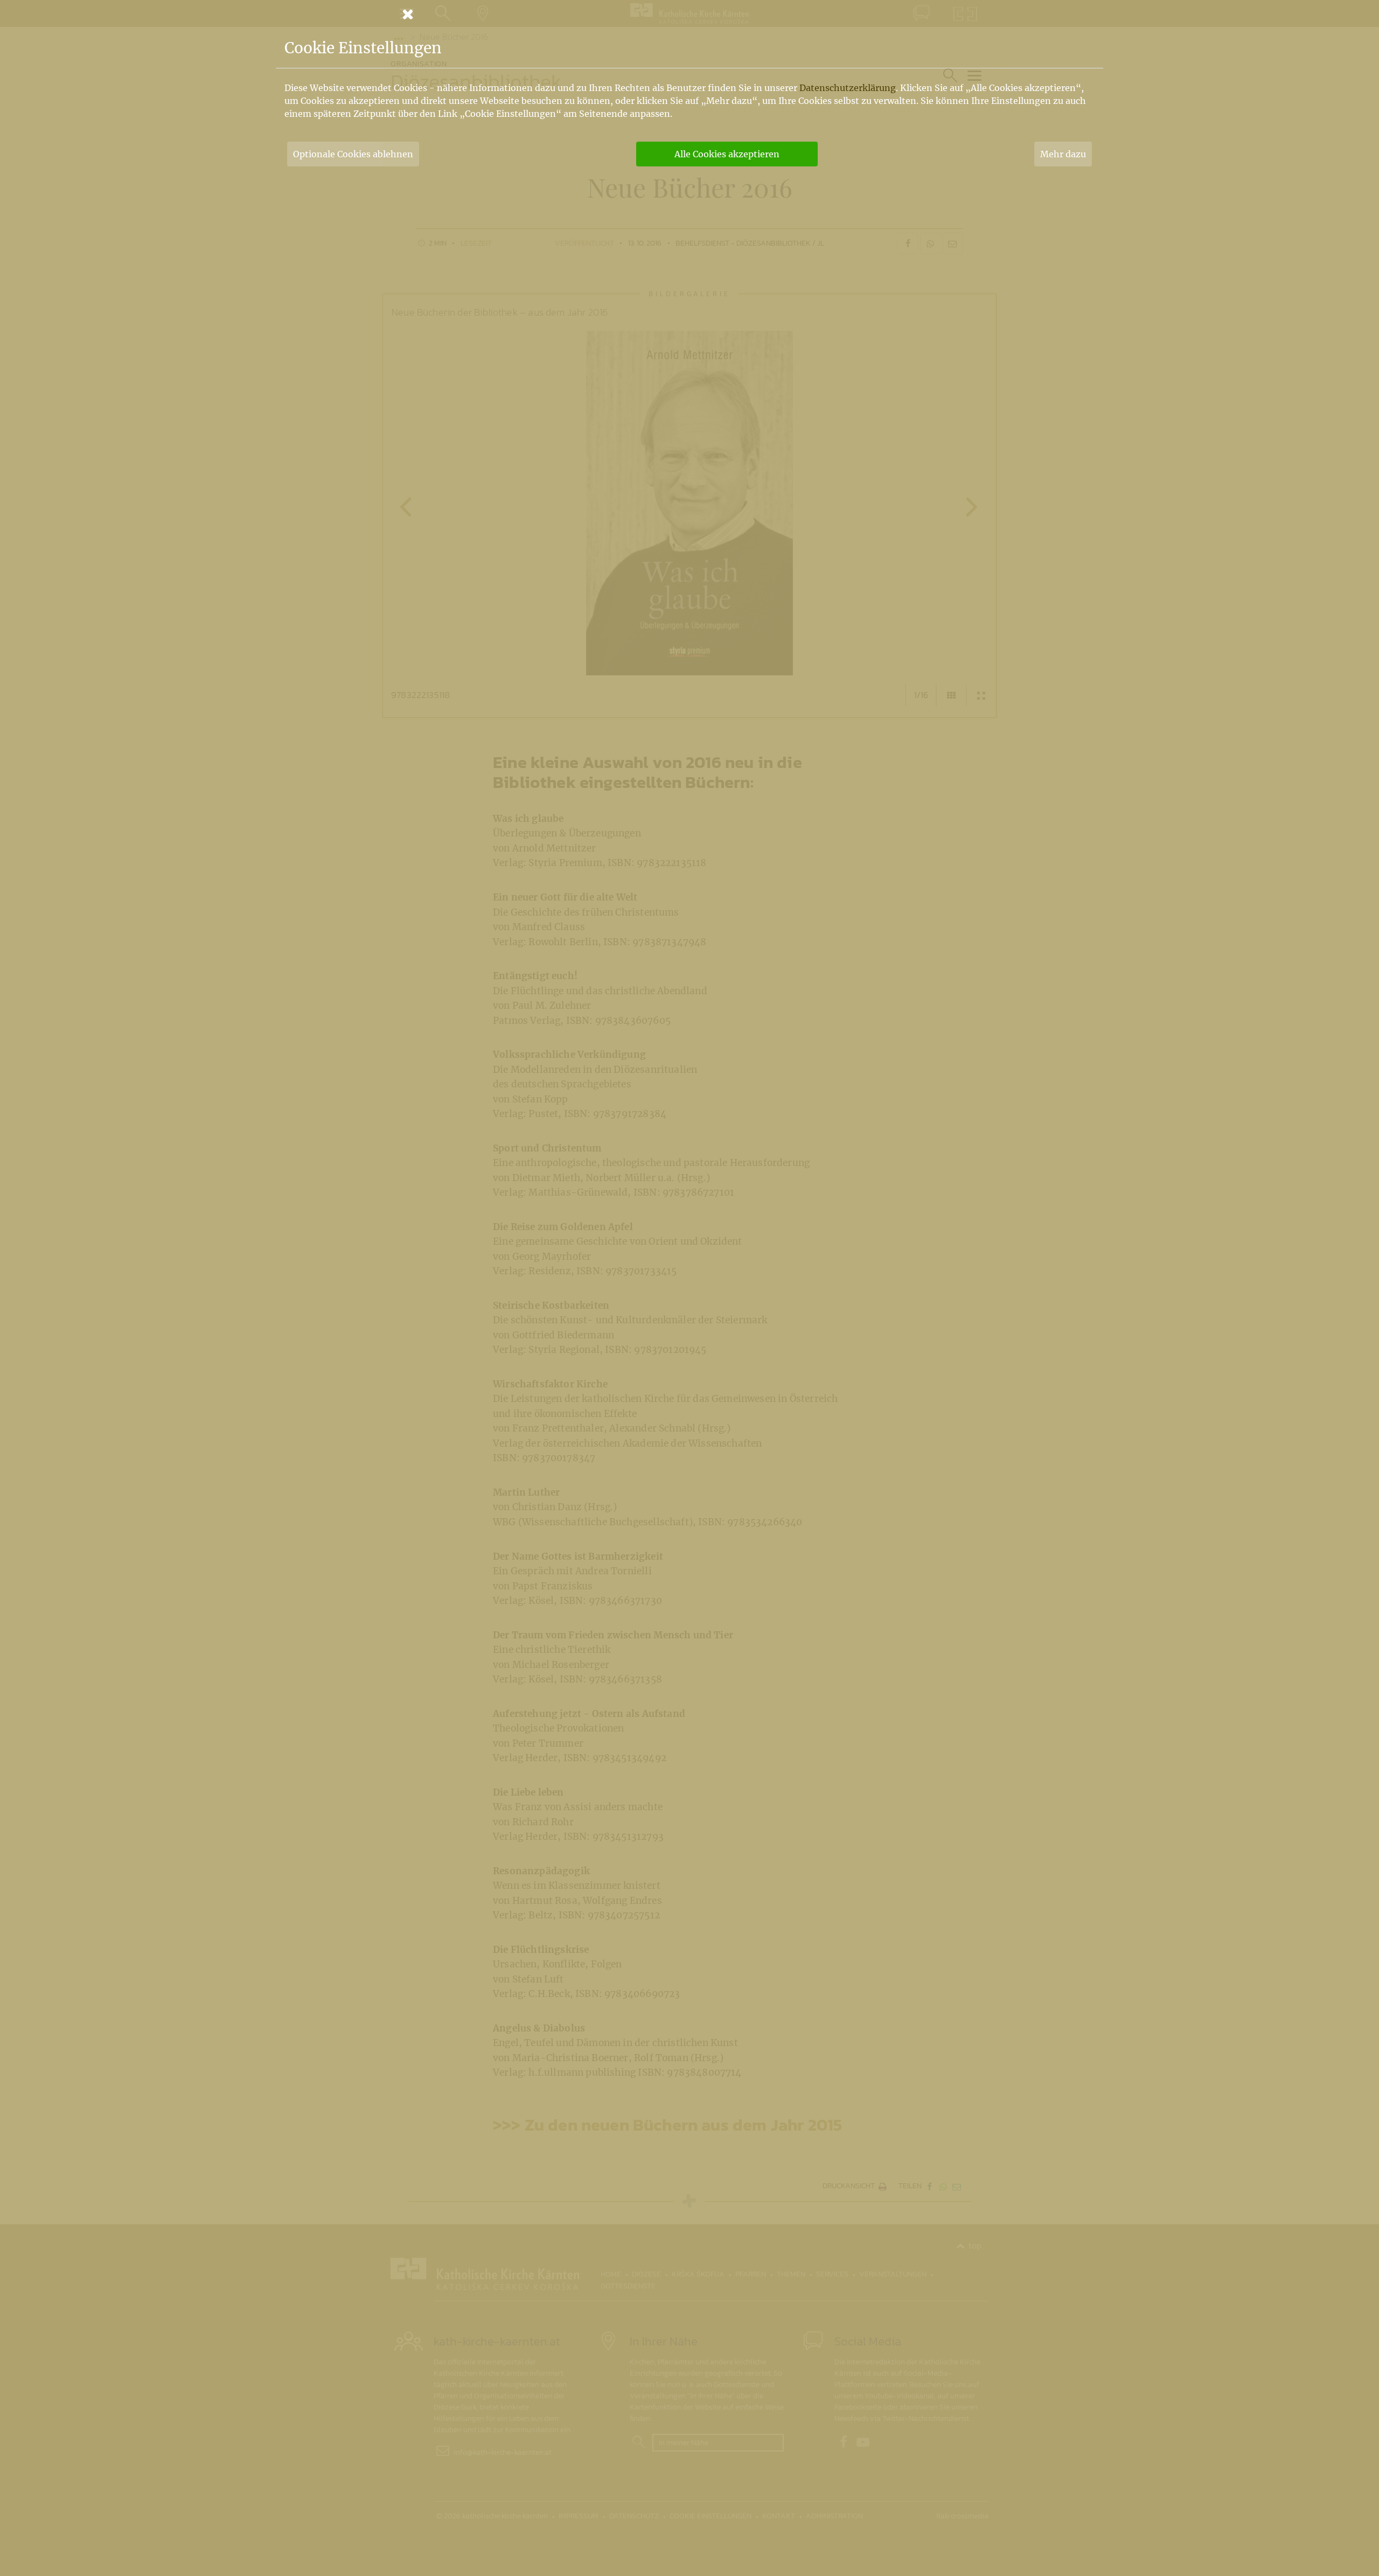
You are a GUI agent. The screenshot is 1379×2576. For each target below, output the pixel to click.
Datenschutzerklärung (848, 88)
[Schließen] (689, 14)
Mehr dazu (1063, 154)
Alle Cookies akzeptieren (727, 154)
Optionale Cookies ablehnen (353, 154)
